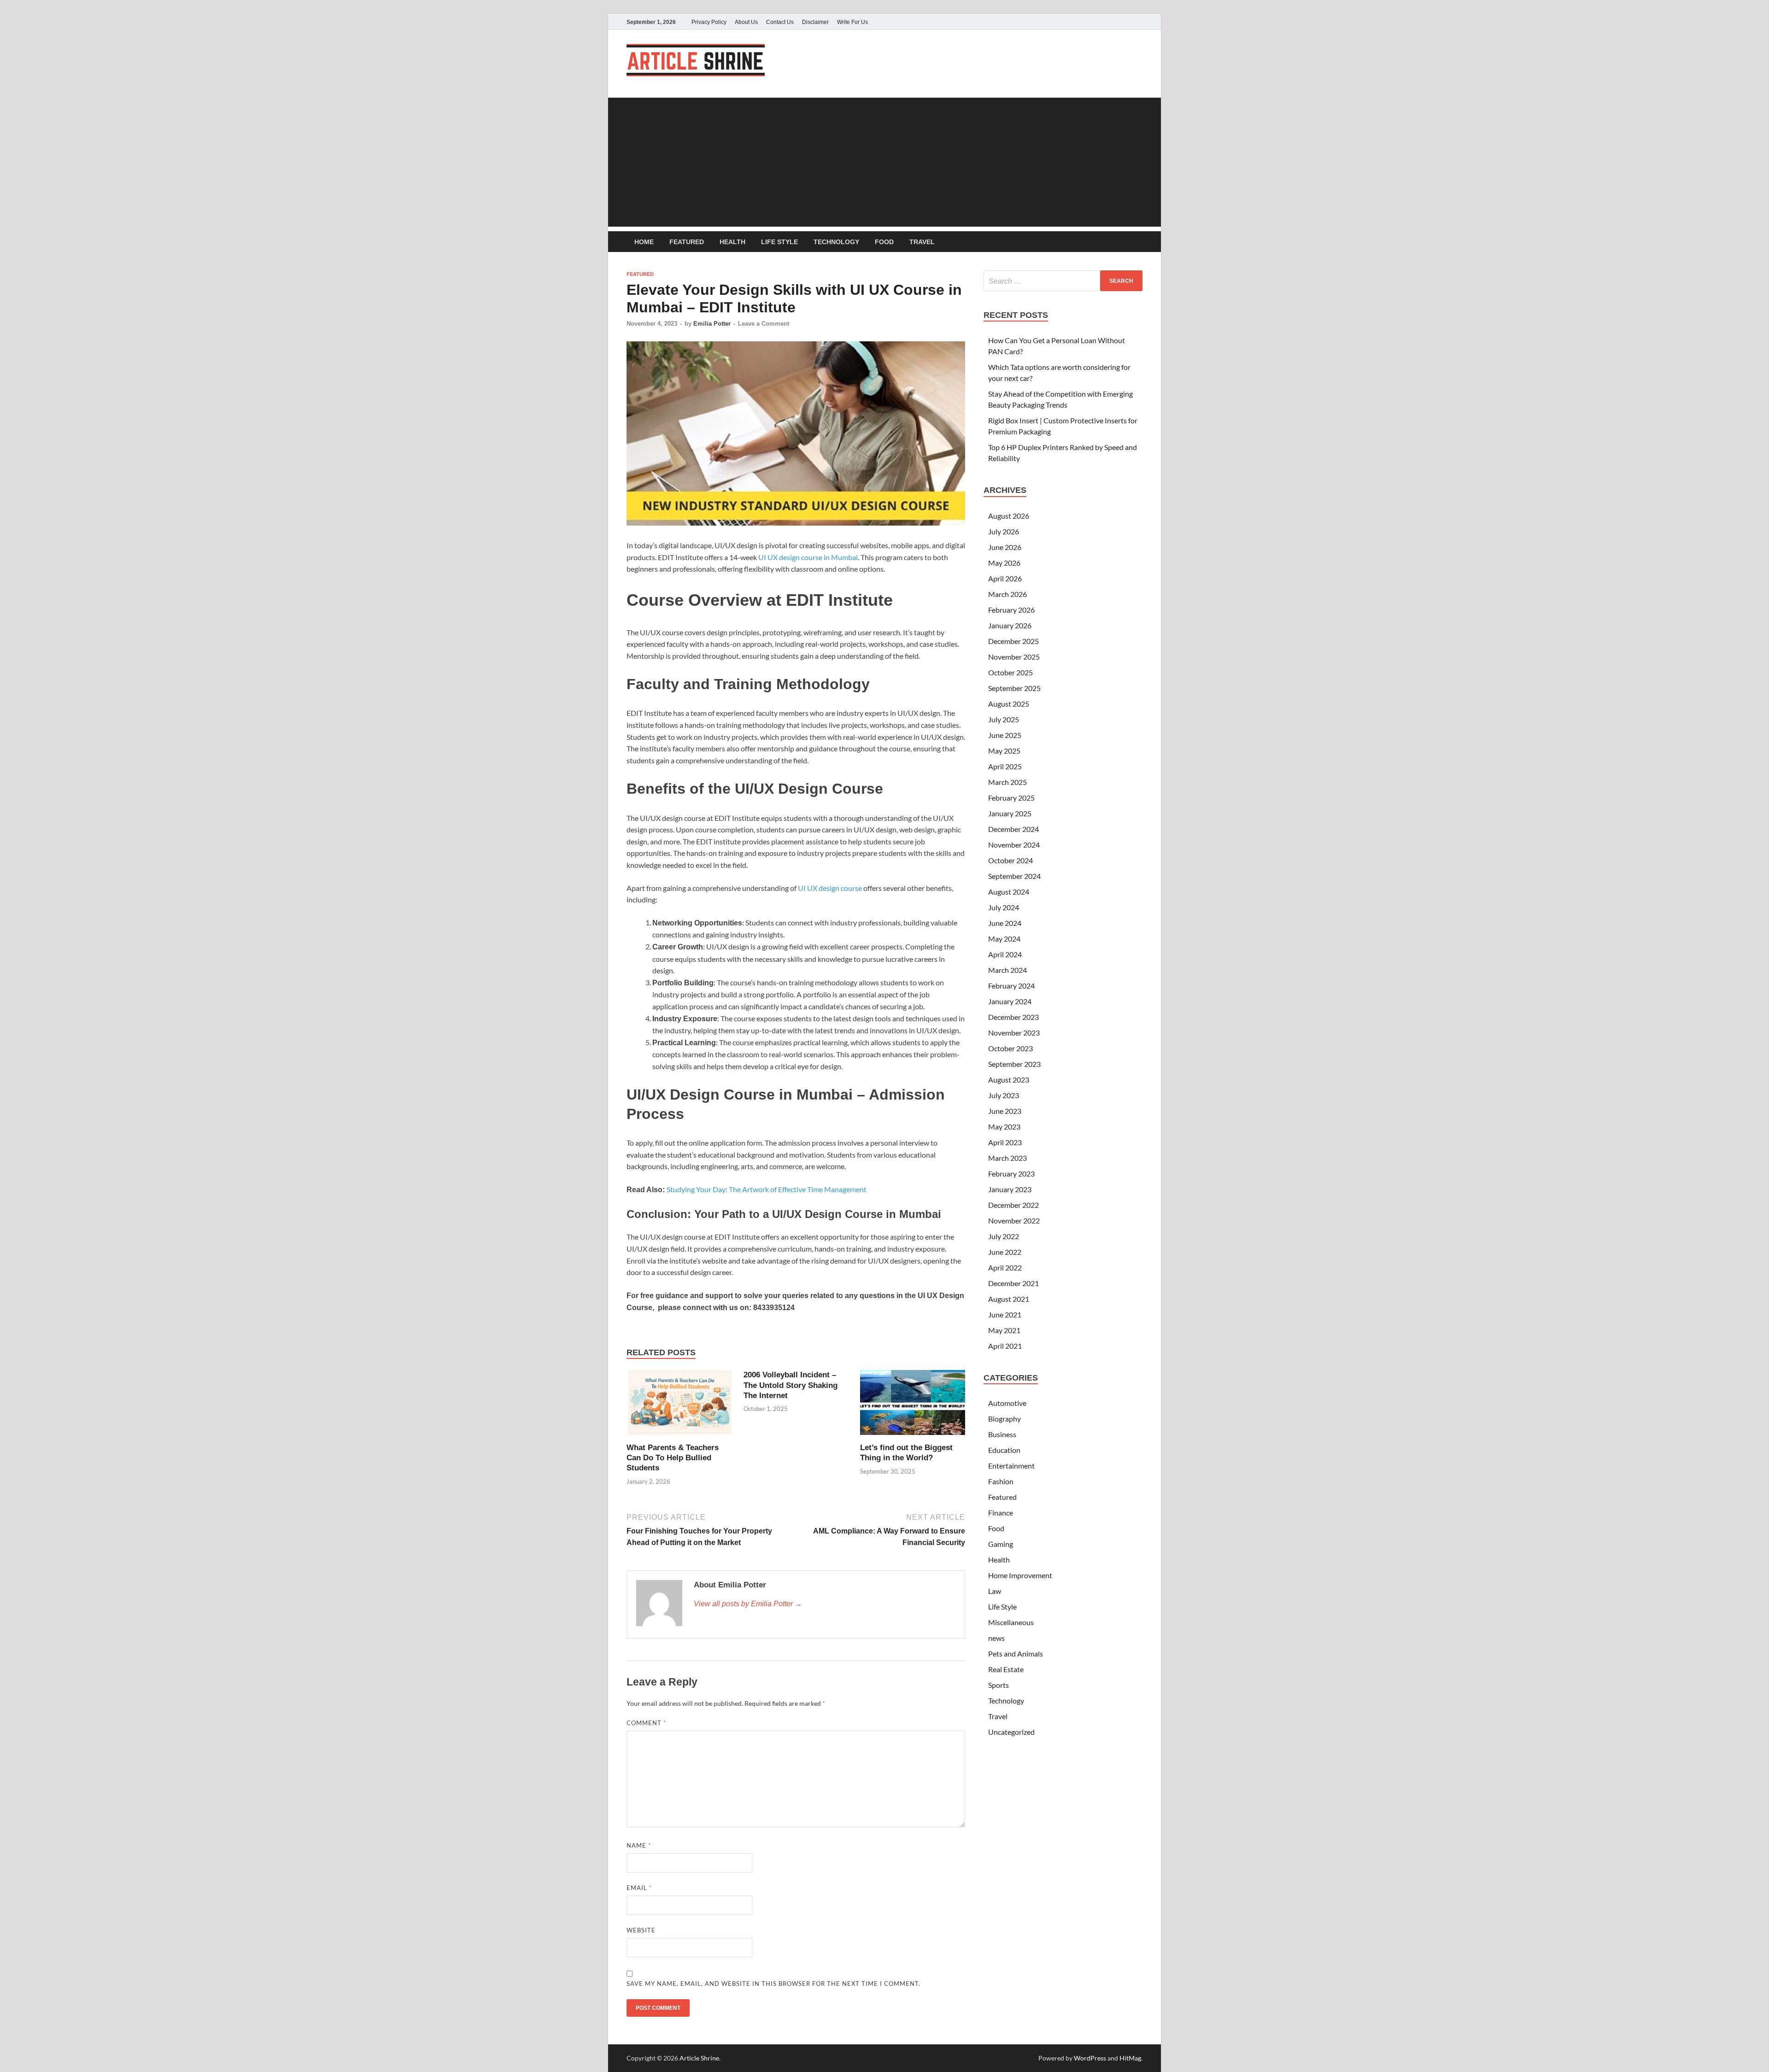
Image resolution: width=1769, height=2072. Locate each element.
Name (639, 1845)
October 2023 (1010, 1048)
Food (884, 242)
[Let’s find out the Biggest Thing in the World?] (913, 1405)
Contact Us (780, 22)
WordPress (1090, 2058)
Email (639, 1888)
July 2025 (1004, 719)
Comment (646, 1723)
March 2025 (1008, 782)
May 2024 (1004, 939)
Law (995, 1591)
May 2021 (1004, 1330)
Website (641, 1930)
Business (1002, 1434)
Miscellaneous (1011, 1622)
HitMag (1130, 2058)
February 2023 (1011, 1174)
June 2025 (1005, 735)
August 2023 (1009, 1080)
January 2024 (1010, 1001)
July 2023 (1004, 1095)
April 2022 (1005, 1267)
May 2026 (1004, 563)
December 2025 (1013, 641)
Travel (922, 242)
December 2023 (1013, 1017)
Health (732, 242)
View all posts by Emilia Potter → (748, 1604)
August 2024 (1009, 892)
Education (1004, 1450)
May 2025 (1004, 751)
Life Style (779, 242)
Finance (1001, 1513)
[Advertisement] (884, 162)
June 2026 (1005, 547)
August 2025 (1009, 704)
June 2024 (1005, 923)
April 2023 (1005, 1142)
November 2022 (1014, 1220)
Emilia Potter (712, 324)
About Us (746, 22)
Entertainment (1011, 1466)
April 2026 (1005, 578)
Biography (1005, 1419)
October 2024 (1010, 860)
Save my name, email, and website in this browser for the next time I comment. (773, 1984)
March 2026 (1008, 594)
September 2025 (1014, 688)
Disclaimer (815, 22)
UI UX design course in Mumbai (808, 557)
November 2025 (1014, 657)
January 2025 (1010, 813)
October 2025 (1010, 672)
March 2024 (1008, 970)
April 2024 (1005, 954)
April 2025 (1005, 766)
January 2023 (1010, 1189)
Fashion (1001, 1481)
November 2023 (1014, 1033)
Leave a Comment (764, 324)
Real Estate (1006, 1669)
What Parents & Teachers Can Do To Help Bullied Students (673, 1458)
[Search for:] (1063, 281)
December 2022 (1013, 1205)
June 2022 (1005, 1252)
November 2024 (1014, 845)
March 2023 (1008, 1158)
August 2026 (1009, 516)
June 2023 (1005, 1111)
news (996, 1638)
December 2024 (1013, 829)
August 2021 (1009, 1299)
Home (644, 242)
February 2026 (1011, 610)
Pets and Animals (1016, 1654)
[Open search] (1138, 242)
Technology (836, 242)
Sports (999, 1685)
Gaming (1001, 1544)
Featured (687, 242)
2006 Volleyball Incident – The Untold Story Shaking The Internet (791, 1385)
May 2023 (1004, 1127)
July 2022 (1004, 1236)
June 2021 (1005, 1314)
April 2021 (1005, 1346)
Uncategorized (1011, 1732)
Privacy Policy (709, 22)
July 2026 (1004, 531)
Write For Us (852, 22)
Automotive (1007, 1403)
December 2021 (1013, 1283)
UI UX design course (830, 888)
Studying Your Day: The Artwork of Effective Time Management (767, 1189)
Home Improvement (1020, 1575)
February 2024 (1011, 986)
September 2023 (1014, 1064)
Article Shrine (699, 2058)
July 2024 (1004, 907)
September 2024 (1014, 876)
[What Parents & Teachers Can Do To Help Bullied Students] (679, 1405)
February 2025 (1011, 798)
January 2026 (1010, 625)
